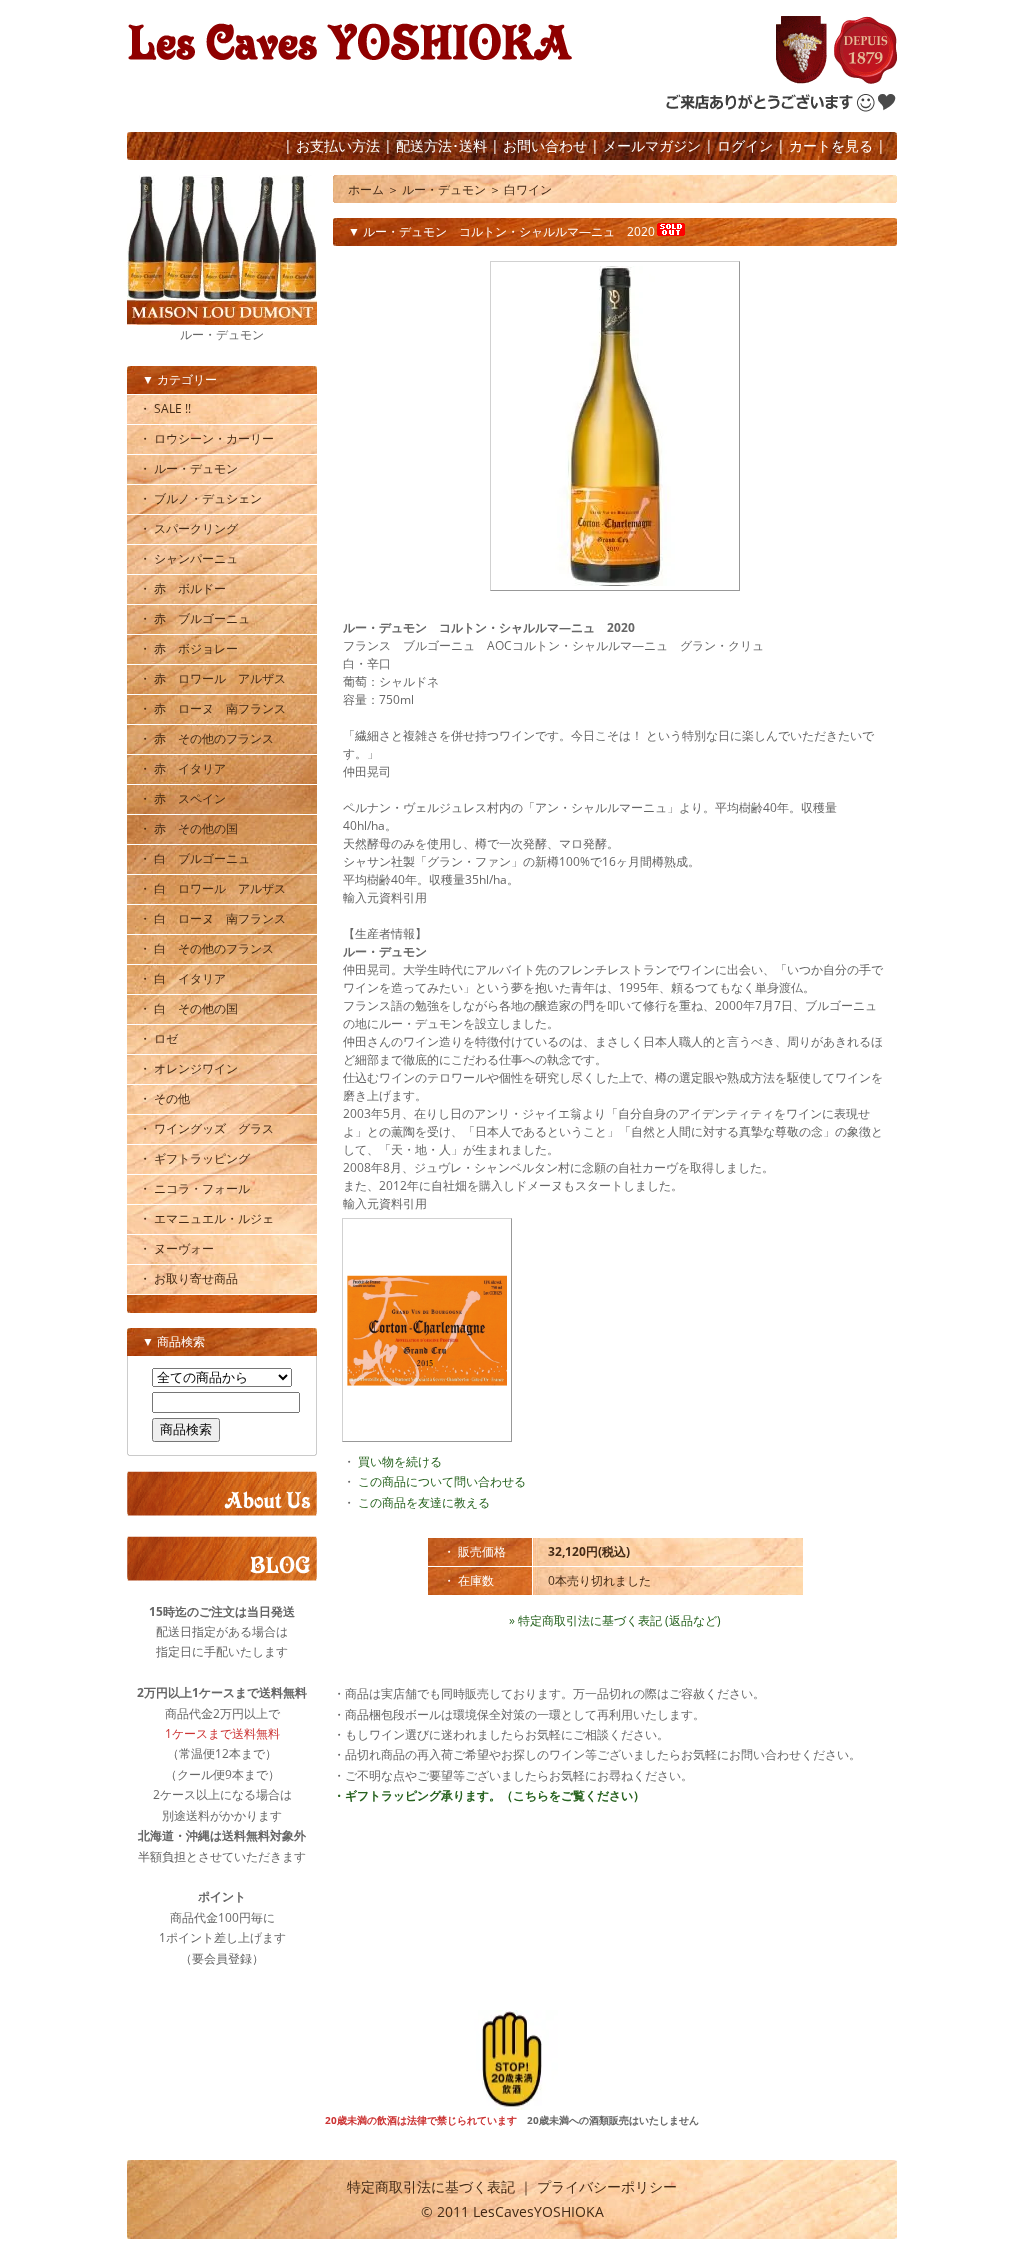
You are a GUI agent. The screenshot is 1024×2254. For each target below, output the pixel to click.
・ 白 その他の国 (188, 1008)
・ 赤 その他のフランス (206, 738)
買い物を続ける (400, 1461)
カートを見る (831, 145)
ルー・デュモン (444, 189)
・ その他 (164, 1098)
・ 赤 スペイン (182, 798)
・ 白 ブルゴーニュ (194, 858)
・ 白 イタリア (182, 978)
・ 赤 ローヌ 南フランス (212, 708)
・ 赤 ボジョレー (188, 648)
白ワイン (528, 189)
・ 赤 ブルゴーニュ (194, 618)
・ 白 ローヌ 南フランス (212, 918)
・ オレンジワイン (188, 1068)
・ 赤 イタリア (182, 768)
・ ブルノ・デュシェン (200, 498)
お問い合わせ (545, 145)
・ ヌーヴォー (176, 1248)
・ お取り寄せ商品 (188, 1278)
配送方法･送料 (441, 145)
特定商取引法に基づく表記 (431, 2186)
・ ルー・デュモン (188, 468)
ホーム (366, 189)
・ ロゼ (158, 1038)
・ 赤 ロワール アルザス (212, 678)
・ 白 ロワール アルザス (212, 888)
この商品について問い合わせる (442, 1481)
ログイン (745, 145)
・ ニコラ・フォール (194, 1188)
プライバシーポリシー (607, 2186)
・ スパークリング (188, 528)
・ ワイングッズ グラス (206, 1128)
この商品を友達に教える (424, 1502)
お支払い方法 (338, 145)
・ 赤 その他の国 (188, 828)
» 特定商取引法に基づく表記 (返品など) (615, 1620)
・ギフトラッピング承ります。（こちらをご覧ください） (489, 1795)
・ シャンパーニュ (188, 558)
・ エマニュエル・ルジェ (206, 1218)
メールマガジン (652, 145)
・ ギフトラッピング (194, 1158)
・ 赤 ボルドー (182, 588)
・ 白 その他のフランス (206, 948)
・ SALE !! (165, 408)
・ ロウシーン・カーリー (206, 438)
